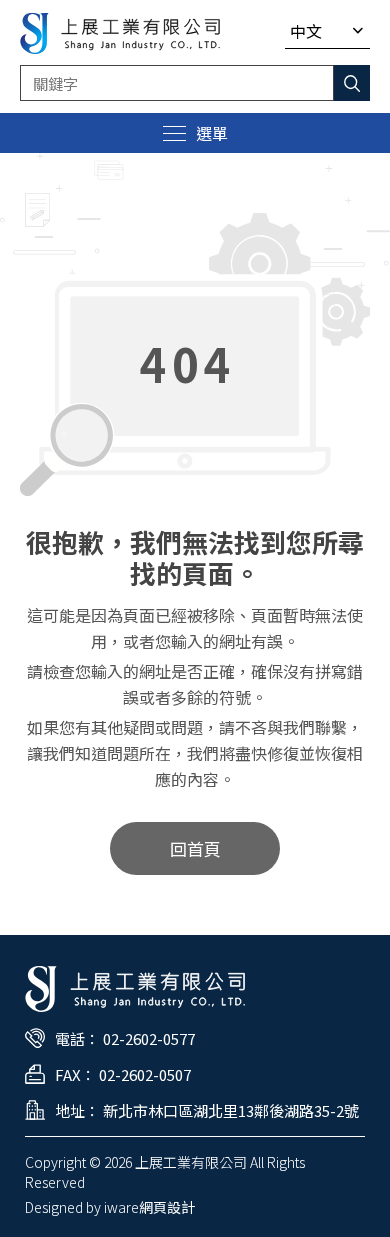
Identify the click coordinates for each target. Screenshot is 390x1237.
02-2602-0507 (145, 1074)
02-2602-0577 (149, 1038)
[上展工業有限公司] (120, 33)
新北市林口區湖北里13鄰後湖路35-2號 (231, 1110)
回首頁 (195, 848)
